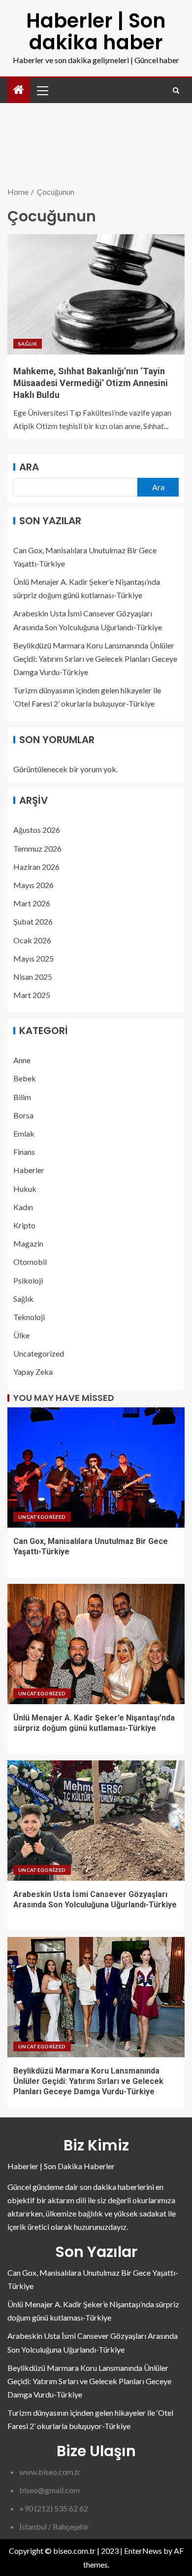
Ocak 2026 (32, 940)
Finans (24, 1152)
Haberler (29, 1170)
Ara (29, 467)
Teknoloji (29, 1317)
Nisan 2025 (33, 977)
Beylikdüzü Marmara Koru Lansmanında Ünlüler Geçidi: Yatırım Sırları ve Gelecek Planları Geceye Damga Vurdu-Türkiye (95, 659)
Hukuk (25, 1189)
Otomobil (30, 1262)
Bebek (25, 1078)
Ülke (21, 1335)
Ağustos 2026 (37, 830)
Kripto (24, 1225)
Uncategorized (39, 1353)
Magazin (28, 1243)
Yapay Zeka (33, 1372)
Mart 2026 (32, 903)
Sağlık (28, 344)
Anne (22, 1060)
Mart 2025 (32, 995)
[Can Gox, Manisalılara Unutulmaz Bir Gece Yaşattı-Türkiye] (96, 1467)
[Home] (19, 90)
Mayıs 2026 (33, 885)
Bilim (22, 1097)
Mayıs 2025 (33, 958)
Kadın (23, 1207)
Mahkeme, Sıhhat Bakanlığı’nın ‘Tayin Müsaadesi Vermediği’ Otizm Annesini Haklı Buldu (91, 383)
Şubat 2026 (33, 921)
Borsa (23, 1115)
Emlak (24, 1133)
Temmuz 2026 (37, 848)
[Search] (176, 90)
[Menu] (42, 90)
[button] (42, 90)
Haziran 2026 (36, 867)
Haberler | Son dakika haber (96, 32)
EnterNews (143, 2551)
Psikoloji (28, 1280)
